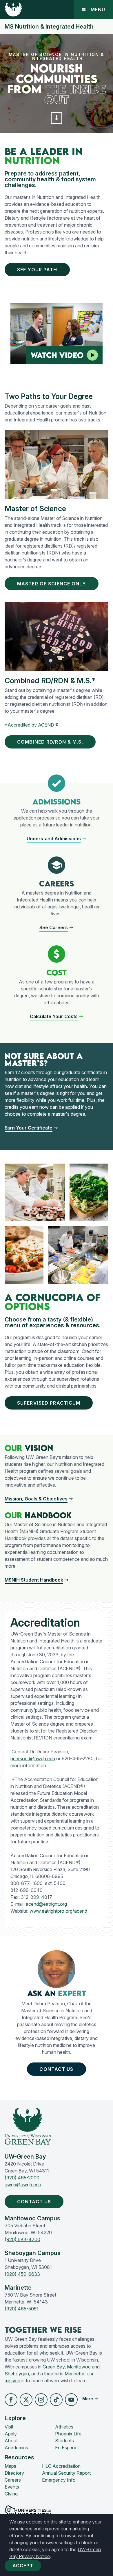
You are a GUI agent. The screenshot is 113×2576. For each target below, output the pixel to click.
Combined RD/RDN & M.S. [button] (50, 742)
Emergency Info (59, 2480)
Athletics (64, 2427)
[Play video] (92, 355)
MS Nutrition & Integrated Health (49, 27)
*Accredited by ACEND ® (32, 725)
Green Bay (54, 2367)
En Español (67, 2448)
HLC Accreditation (61, 2466)
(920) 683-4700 (22, 2239)
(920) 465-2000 (22, 2178)
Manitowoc (79, 2367)
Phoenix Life (68, 2434)
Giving (11, 2494)
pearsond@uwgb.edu (33, 1759)
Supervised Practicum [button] (49, 1403)
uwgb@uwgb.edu (23, 2185)
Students (64, 2441)
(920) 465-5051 (22, 2309)
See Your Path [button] (37, 270)
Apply (11, 2434)
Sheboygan (17, 2374)
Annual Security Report (66, 2473)
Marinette (74, 2374)
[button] (57, 118)
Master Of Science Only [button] (52, 584)
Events (12, 2487)
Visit (9, 2427)
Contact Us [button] (56, 2069)
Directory (14, 2473)
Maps (10, 2466)
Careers (13, 2480)
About (11, 2441)
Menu (98, 10)
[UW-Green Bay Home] (13, 10)
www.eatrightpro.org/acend (58, 1911)
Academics (16, 2448)
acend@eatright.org (46, 1904)
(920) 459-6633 (22, 2274)
